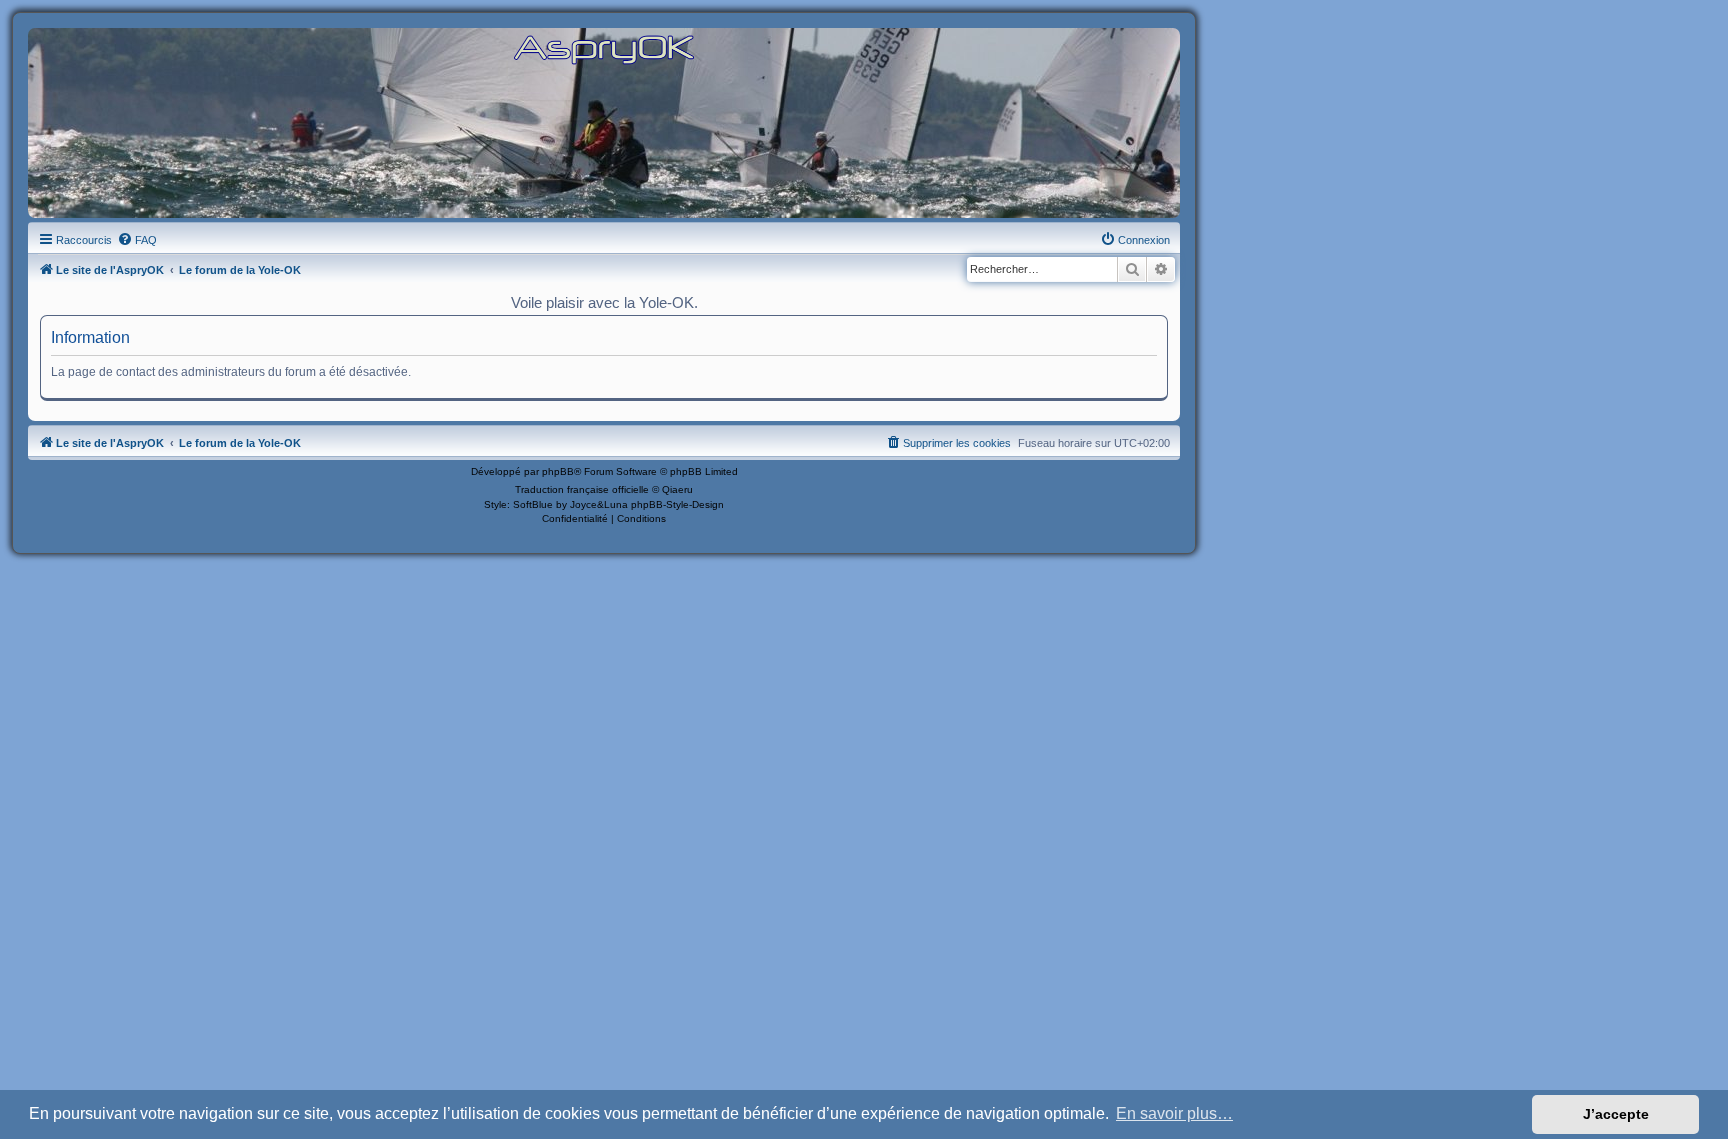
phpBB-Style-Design (677, 504)
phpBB (558, 471)
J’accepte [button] (1616, 1114)
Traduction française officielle (582, 489)
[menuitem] (137, 240)
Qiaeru (677, 489)
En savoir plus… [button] (1174, 1113)
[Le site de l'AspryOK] (604, 48)
